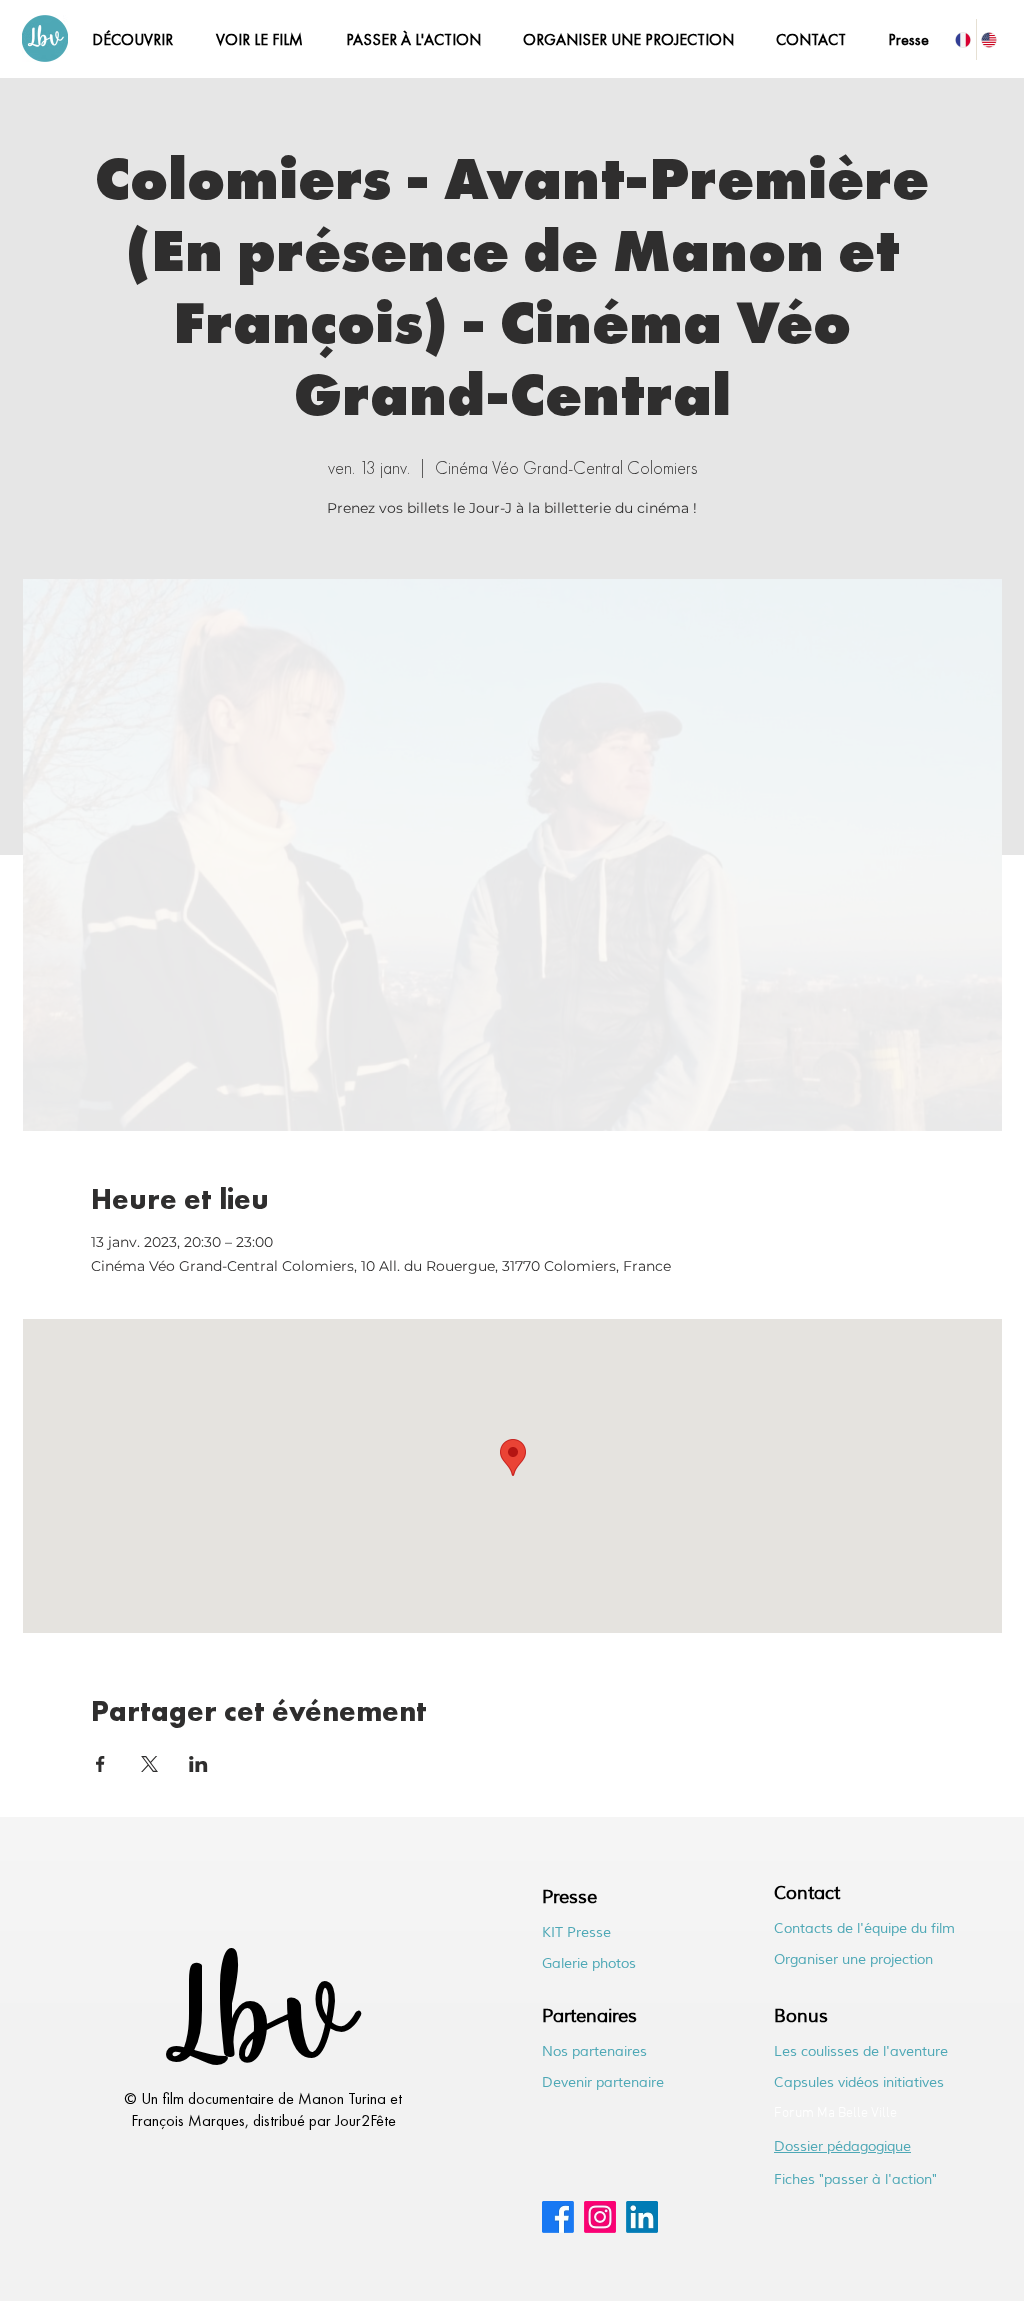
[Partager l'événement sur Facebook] (100, 1764)
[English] (989, 39)
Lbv (255, 2027)
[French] (963, 39)
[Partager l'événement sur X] (149, 1764)
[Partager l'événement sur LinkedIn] (198, 1764)
